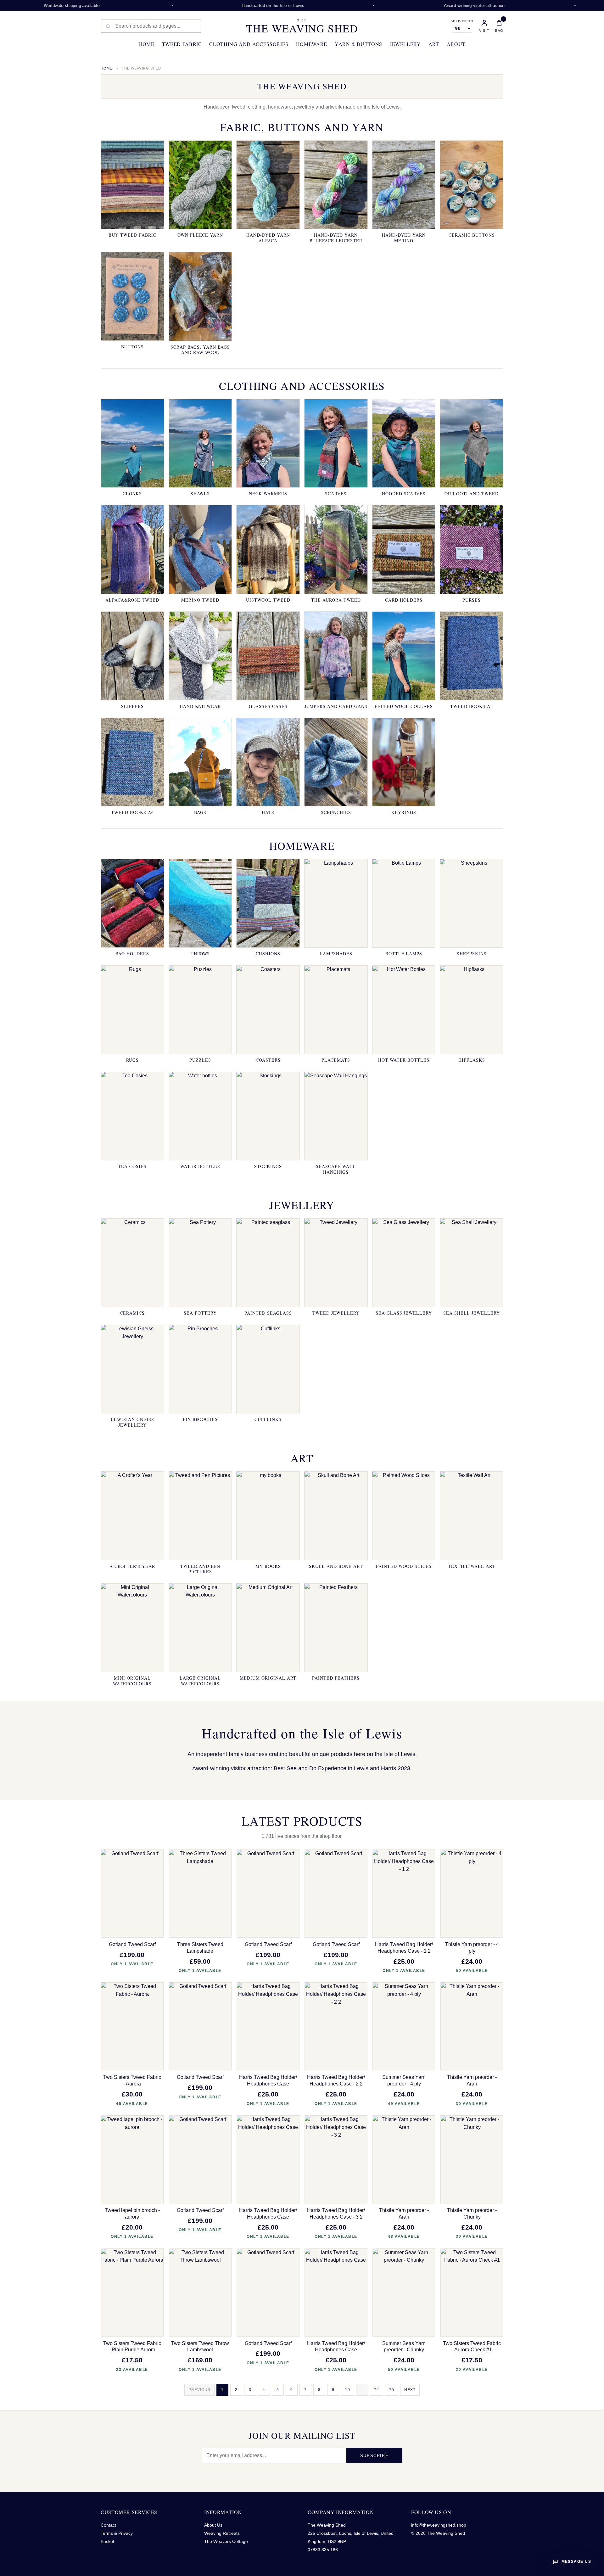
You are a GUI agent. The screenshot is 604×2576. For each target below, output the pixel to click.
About (456, 44)
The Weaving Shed (302, 26)
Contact (108, 2525)
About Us (213, 2525)
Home (146, 44)
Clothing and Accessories (249, 44)
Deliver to (462, 21)
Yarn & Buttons (358, 44)
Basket (107, 2541)
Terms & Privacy (117, 2533)
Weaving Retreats (222, 2533)
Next (410, 2390)
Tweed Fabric (182, 44)
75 (392, 2390)
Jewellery (405, 44)
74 (377, 2390)
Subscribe (374, 2456)
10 (348, 2390)
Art (434, 44)
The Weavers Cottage (226, 2541)
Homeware (312, 44)
